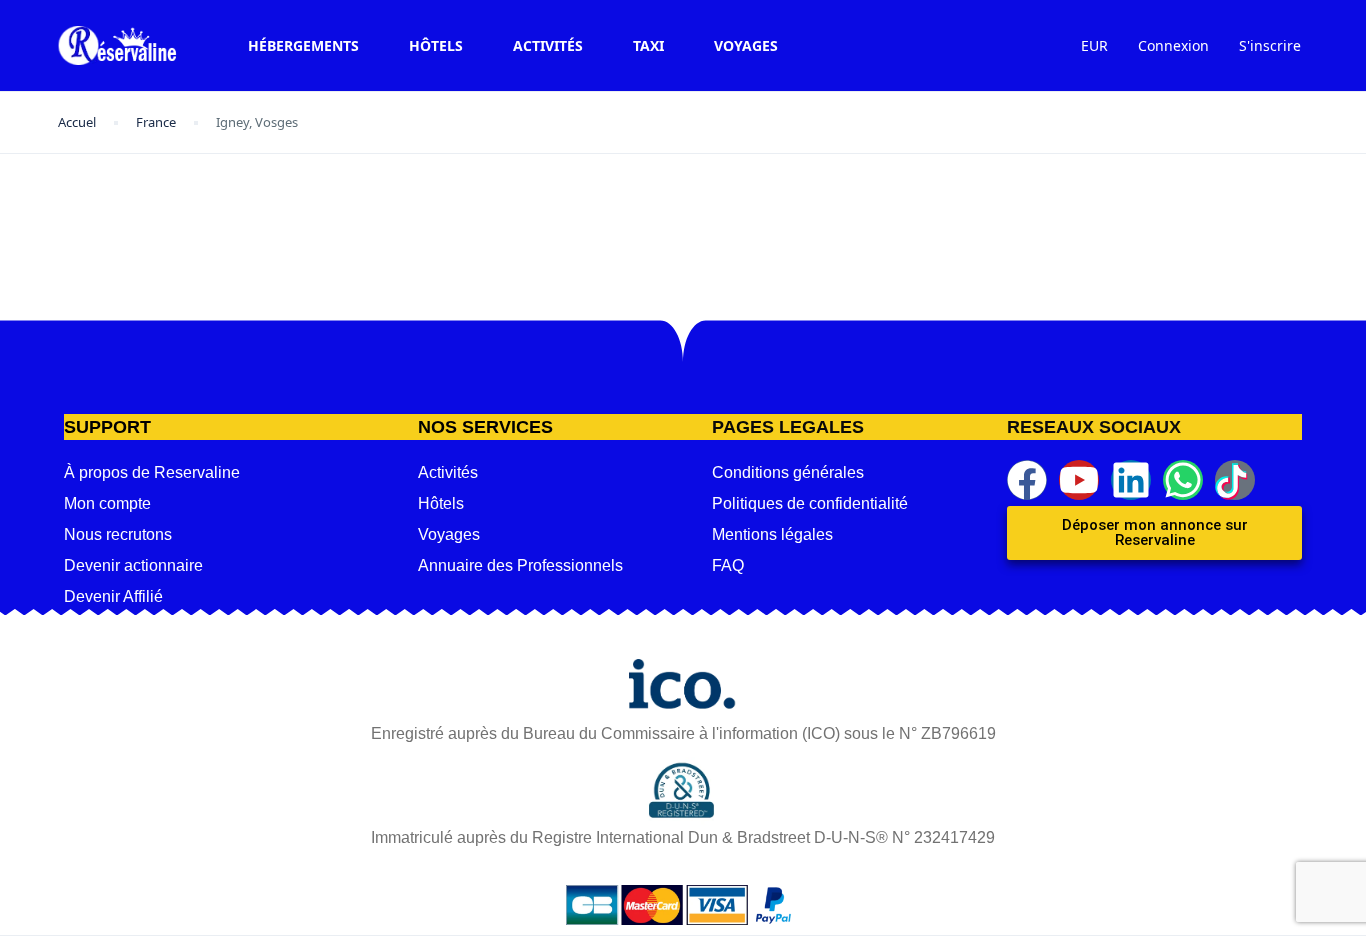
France (156, 122)
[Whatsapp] (1183, 480)
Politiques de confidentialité (810, 503)
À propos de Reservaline (152, 472)
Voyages (746, 45)
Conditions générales (788, 472)
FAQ (728, 565)
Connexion (1173, 45)
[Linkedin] (1131, 480)
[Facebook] (1027, 480)
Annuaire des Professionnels (520, 565)
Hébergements (303, 45)
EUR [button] (1094, 45)
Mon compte (107, 503)
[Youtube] (1079, 480)
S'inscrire (1270, 45)
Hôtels (436, 45)
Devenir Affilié (113, 596)
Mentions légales (772, 534)
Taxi (648, 45)
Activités (548, 45)
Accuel (77, 122)
